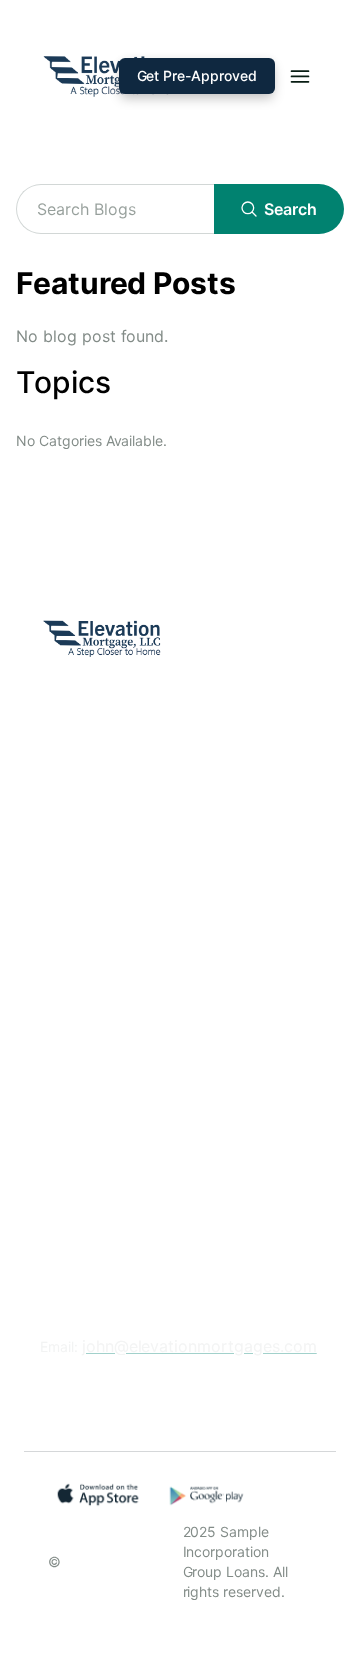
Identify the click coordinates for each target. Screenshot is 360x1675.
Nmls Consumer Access (129, 1020)
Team (60, 890)
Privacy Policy (93, 933)
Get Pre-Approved (197, 75)
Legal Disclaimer (102, 977)
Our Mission (84, 847)
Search (290, 209)
